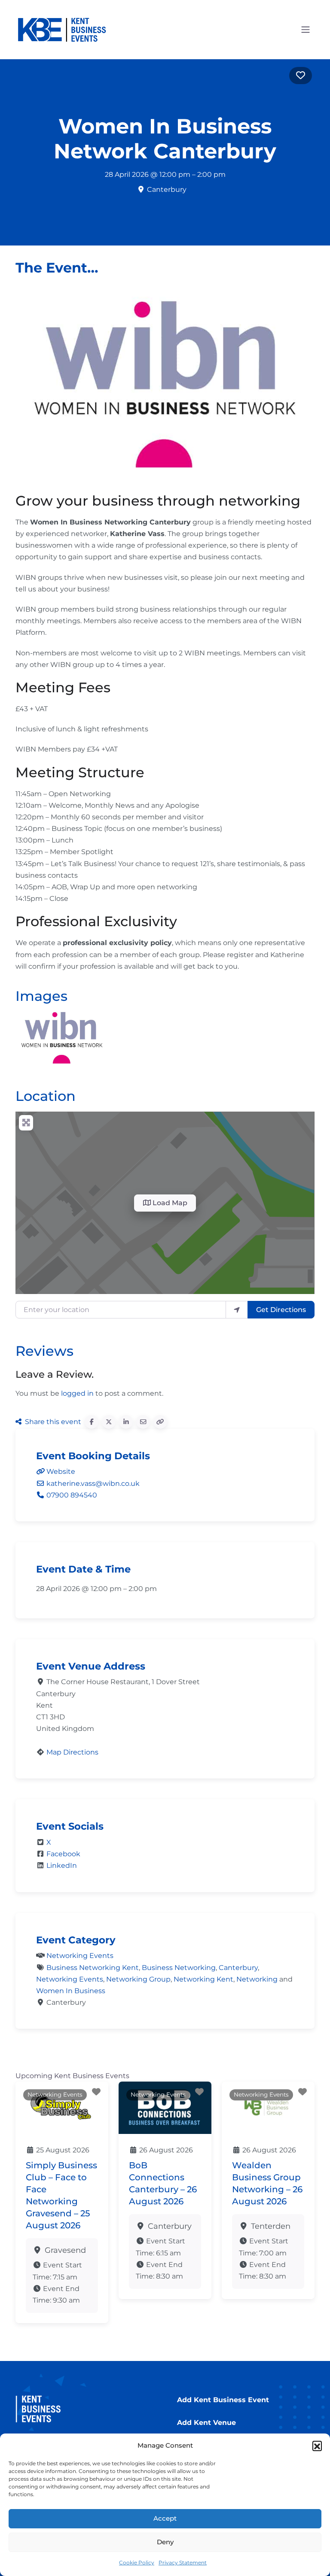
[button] (317, 2446)
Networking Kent (203, 1979)
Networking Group (138, 1979)
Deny (165, 2542)
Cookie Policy (137, 2562)
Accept (165, 2518)
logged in (77, 1393)
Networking (257, 1979)
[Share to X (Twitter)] (109, 1422)
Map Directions (72, 1752)
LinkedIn (62, 1865)
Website (61, 1471)
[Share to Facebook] (92, 1422)
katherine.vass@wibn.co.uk (93, 1483)
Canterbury (238, 1968)
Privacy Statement (183, 2562)
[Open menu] (306, 30)
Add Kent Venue (206, 2423)
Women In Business (71, 1991)
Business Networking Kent (93, 1968)
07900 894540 (72, 1495)
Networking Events (80, 1956)
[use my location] (237, 1309)
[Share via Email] (143, 1422)
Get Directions (281, 1310)
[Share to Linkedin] (126, 1422)
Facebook (63, 1854)
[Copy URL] (160, 1422)
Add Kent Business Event (223, 2400)
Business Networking (179, 1968)
